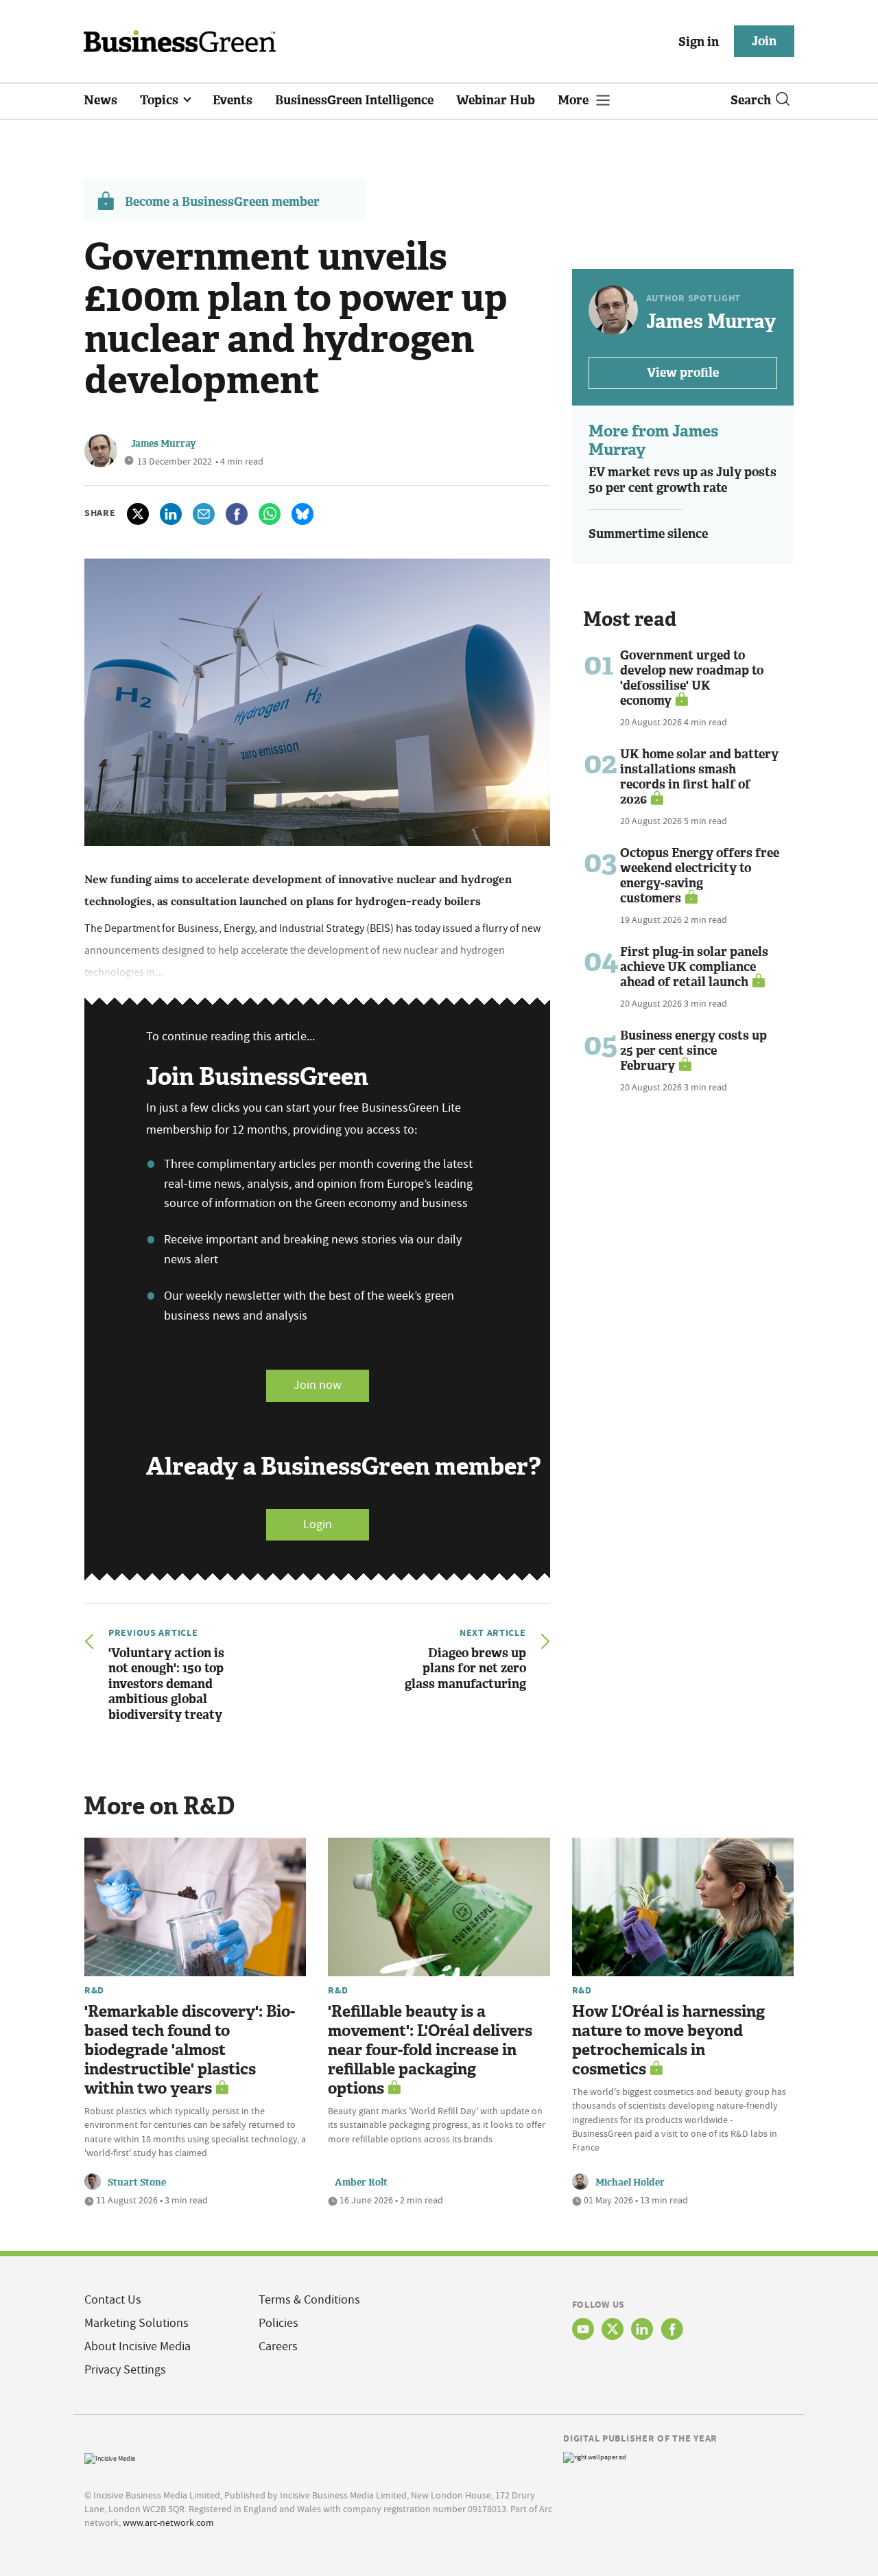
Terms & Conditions (309, 2300)
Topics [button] (161, 100)
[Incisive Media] (110, 2457)
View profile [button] (683, 373)
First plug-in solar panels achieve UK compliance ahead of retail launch (694, 967)
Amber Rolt (361, 2182)
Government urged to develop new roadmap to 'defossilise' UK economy (692, 678)
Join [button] (764, 41)
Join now (318, 1385)
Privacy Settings (125, 2370)
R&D (94, 1990)
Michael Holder (630, 2182)
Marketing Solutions (137, 2323)
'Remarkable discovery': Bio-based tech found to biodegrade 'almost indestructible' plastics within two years (190, 2050)
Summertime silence (648, 534)
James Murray (164, 444)
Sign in (699, 42)
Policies (278, 2323)
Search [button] (751, 100)
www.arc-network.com (168, 2522)
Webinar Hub (496, 100)
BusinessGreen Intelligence (354, 100)
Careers (278, 2346)
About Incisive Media (138, 2346)
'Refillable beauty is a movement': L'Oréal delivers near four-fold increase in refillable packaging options (430, 2050)
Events (233, 100)
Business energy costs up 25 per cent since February (693, 1051)
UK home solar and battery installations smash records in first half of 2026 (699, 777)
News (100, 100)
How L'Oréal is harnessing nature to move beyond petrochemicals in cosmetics (668, 2040)
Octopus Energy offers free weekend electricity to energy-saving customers (700, 876)
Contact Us (113, 2300)
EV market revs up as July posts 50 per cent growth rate (683, 480)
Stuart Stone (137, 2182)
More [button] (574, 100)
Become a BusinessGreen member (222, 202)
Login (318, 1524)
